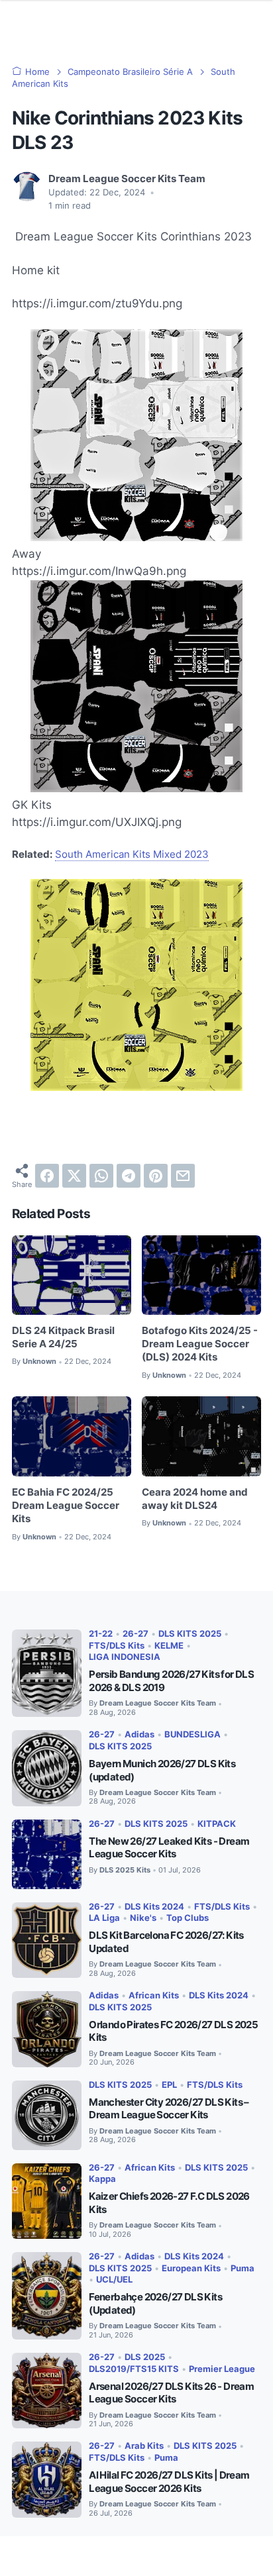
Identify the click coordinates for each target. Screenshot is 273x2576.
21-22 (101, 1634)
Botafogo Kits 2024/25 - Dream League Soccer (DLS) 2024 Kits (200, 1344)
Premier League (222, 2369)
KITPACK (217, 1824)
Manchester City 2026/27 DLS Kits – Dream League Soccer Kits (169, 2109)
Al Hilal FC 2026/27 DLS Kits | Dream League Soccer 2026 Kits (169, 2482)
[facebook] (47, 1176)
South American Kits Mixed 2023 (132, 854)
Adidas (139, 1734)
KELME (169, 1646)
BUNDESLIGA (192, 1734)
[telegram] (129, 1176)
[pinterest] (156, 1176)
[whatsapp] (101, 1176)
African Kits (154, 1995)
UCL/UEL (114, 2280)
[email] (183, 1176)
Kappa (102, 2179)
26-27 (136, 1634)
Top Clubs (188, 1918)
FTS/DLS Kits (117, 1646)
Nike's (143, 1918)
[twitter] (74, 1176)
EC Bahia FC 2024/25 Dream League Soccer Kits (66, 1506)
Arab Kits (144, 2446)
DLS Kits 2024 (154, 1907)
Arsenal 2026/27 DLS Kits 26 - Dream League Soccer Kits (171, 2393)
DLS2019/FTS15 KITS (134, 2369)
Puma (243, 2268)
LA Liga (104, 1918)
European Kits (191, 2268)
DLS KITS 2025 (190, 1634)
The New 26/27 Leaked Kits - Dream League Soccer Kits (169, 1848)
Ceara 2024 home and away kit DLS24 (195, 1499)
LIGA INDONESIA (125, 1657)
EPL (169, 2085)
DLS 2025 (145, 2357)
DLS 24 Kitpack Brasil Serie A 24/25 (63, 1337)
